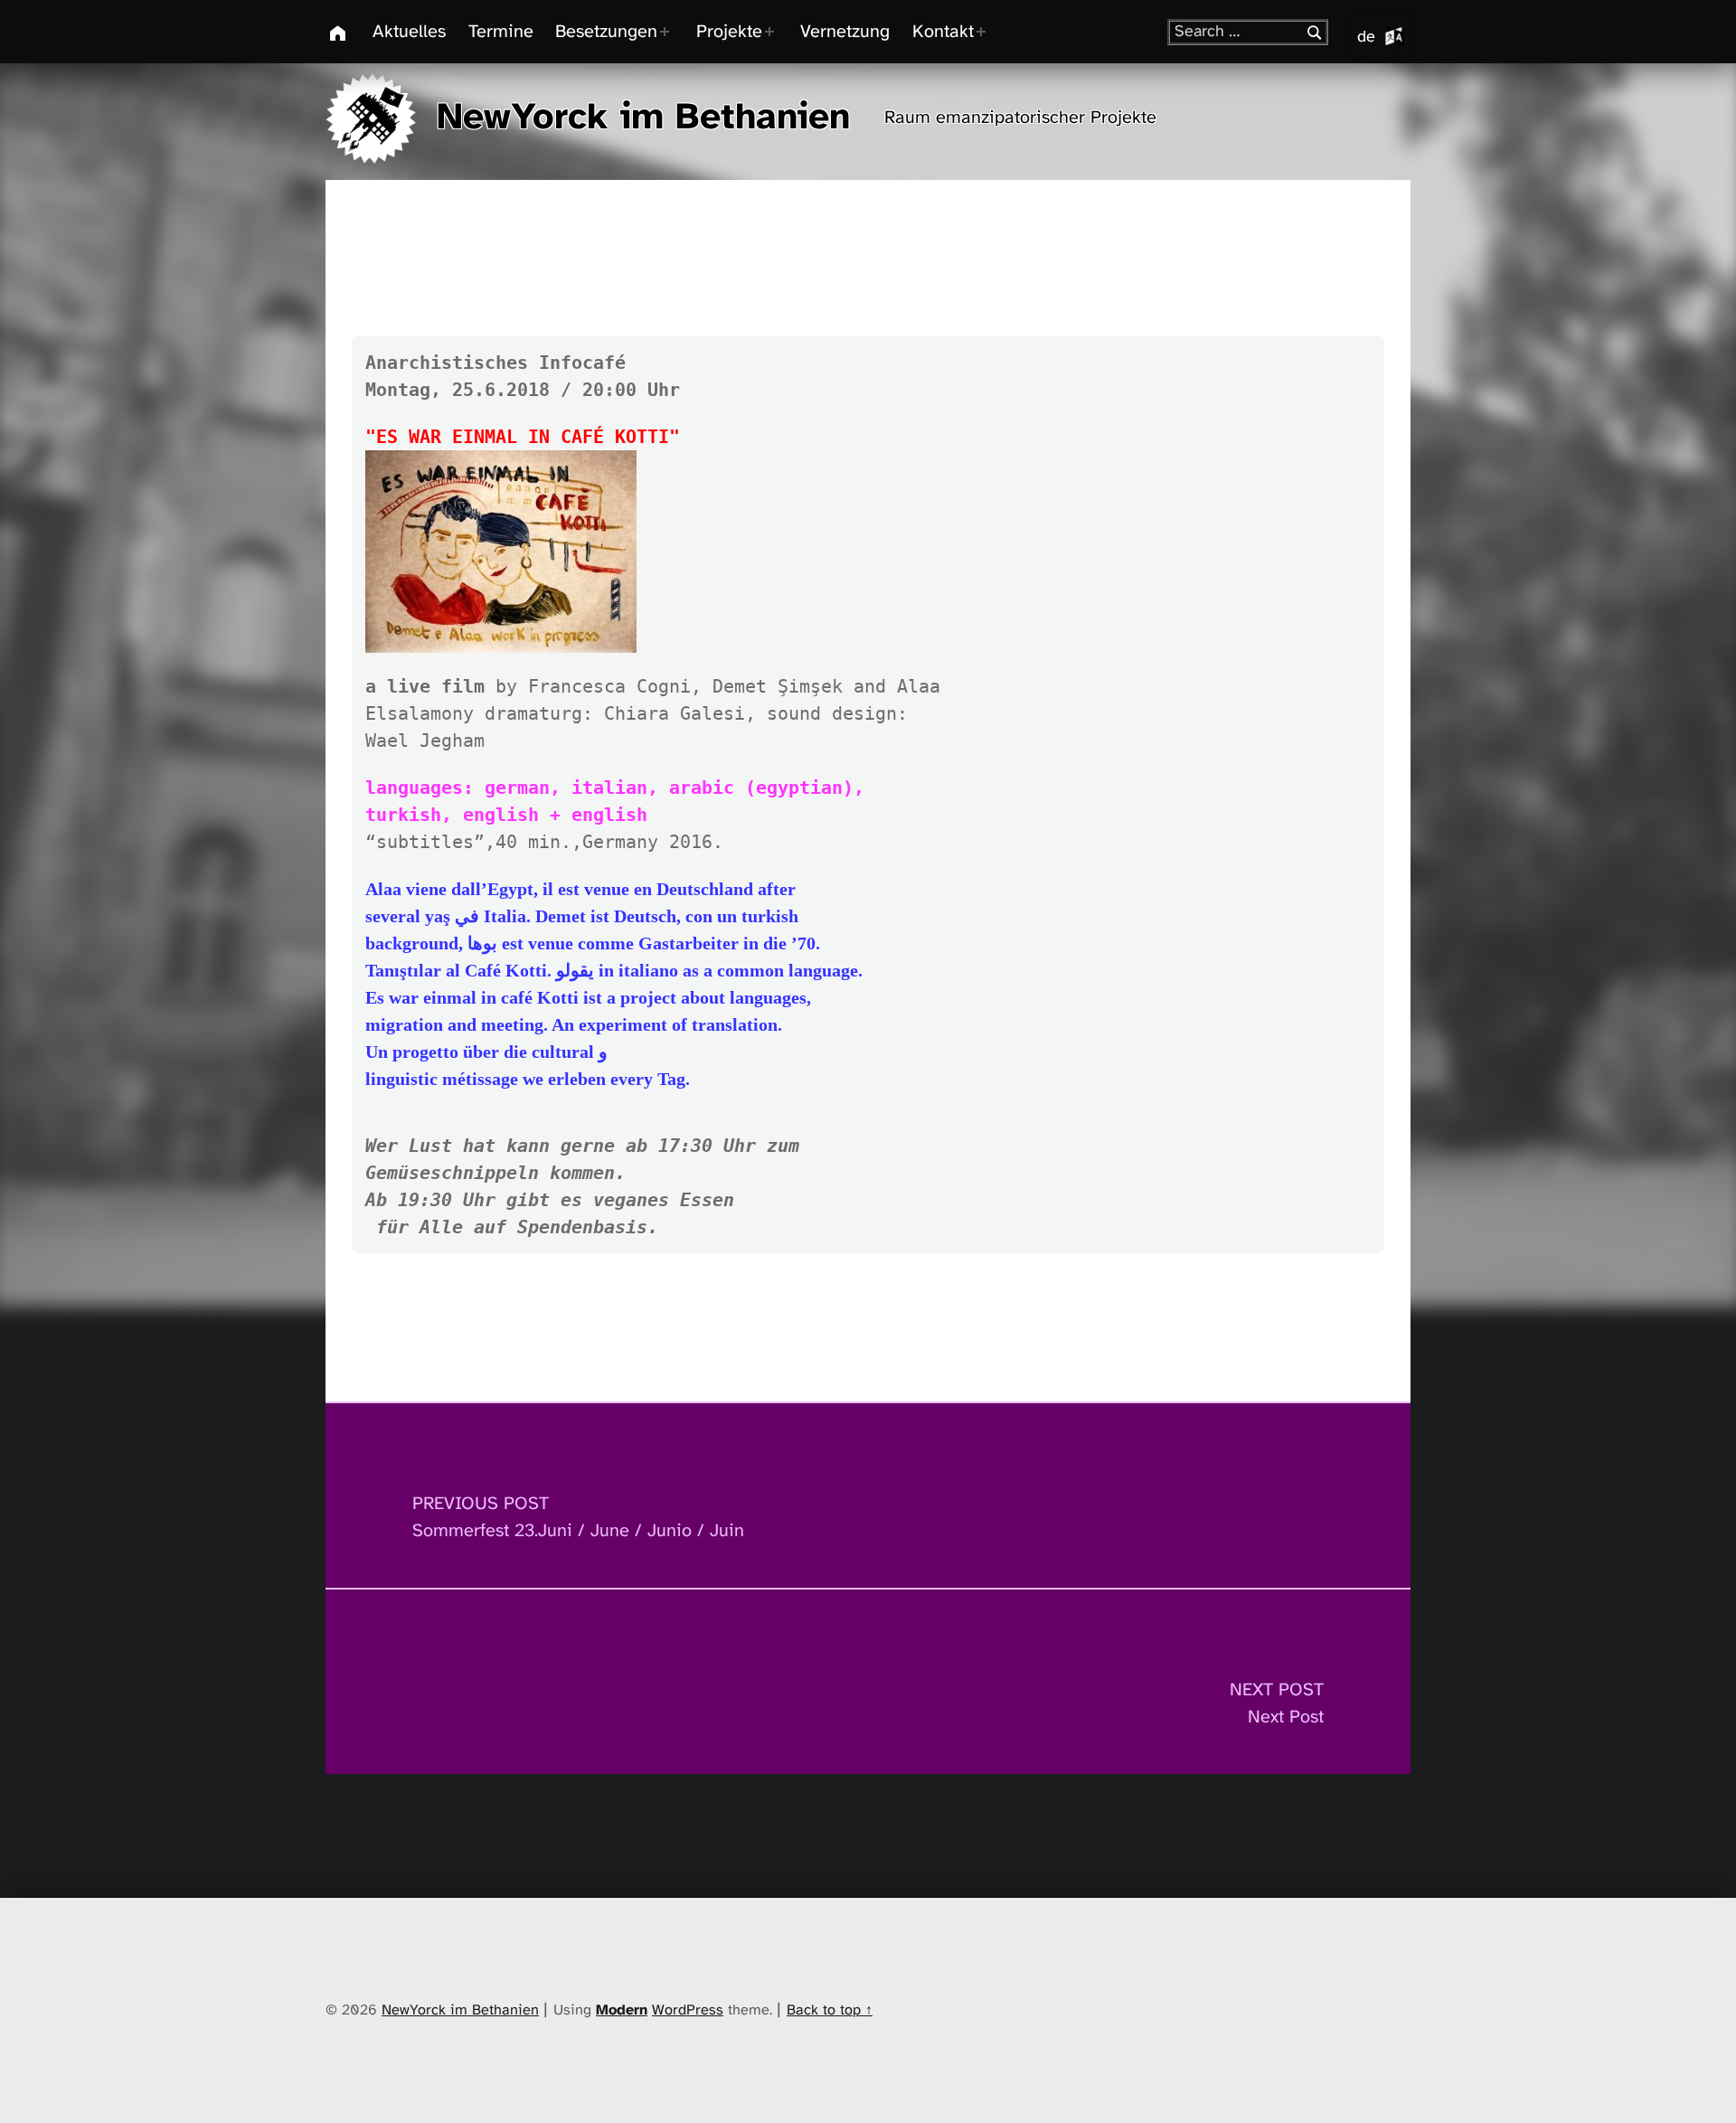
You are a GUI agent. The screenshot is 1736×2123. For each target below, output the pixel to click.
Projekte (729, 32)
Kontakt (943, 32)
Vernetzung (845, 32)
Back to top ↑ (830, 2010)
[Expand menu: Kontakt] (986, 32)
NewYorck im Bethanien (643, 118)
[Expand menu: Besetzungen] (669, 32)
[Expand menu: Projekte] (774, 32)
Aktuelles (409, 32)
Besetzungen (606, 32)
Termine (501, 32)
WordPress (688, 2010)
